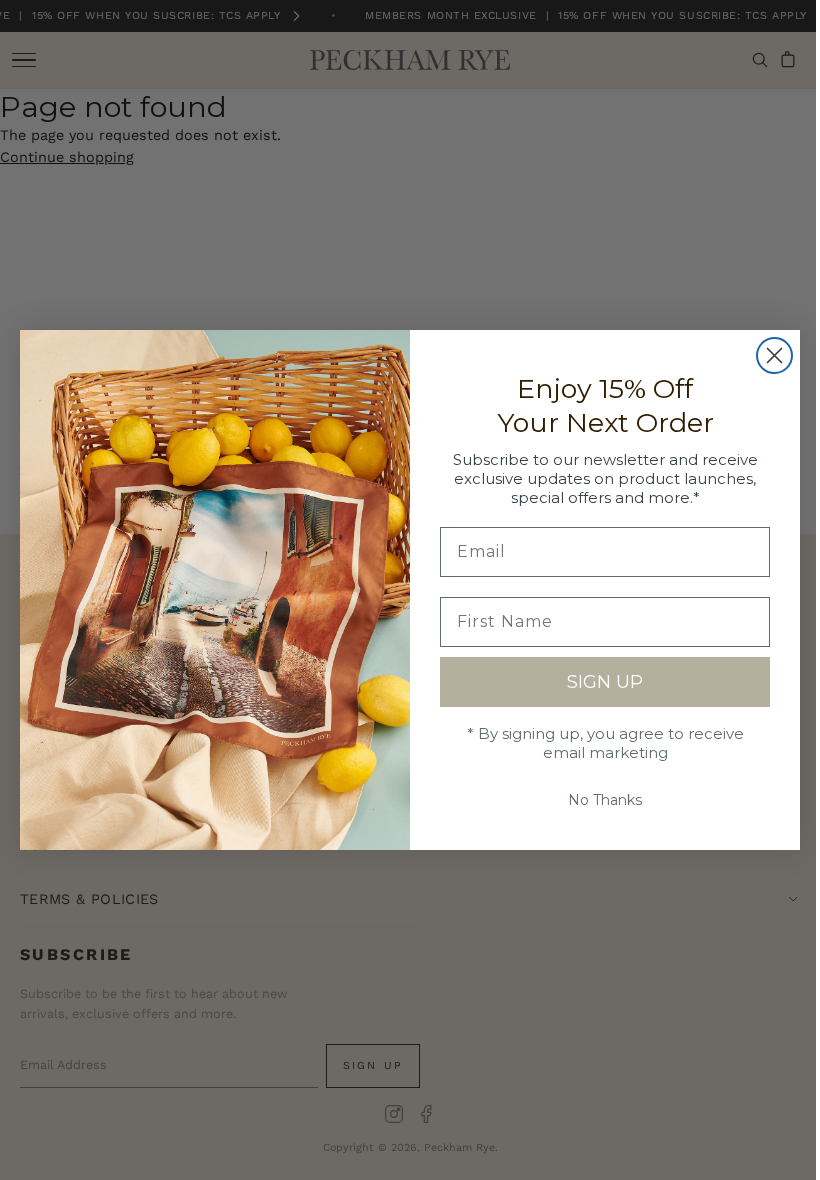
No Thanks (598, 800)
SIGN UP (598, 682)
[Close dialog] (767, 355)
